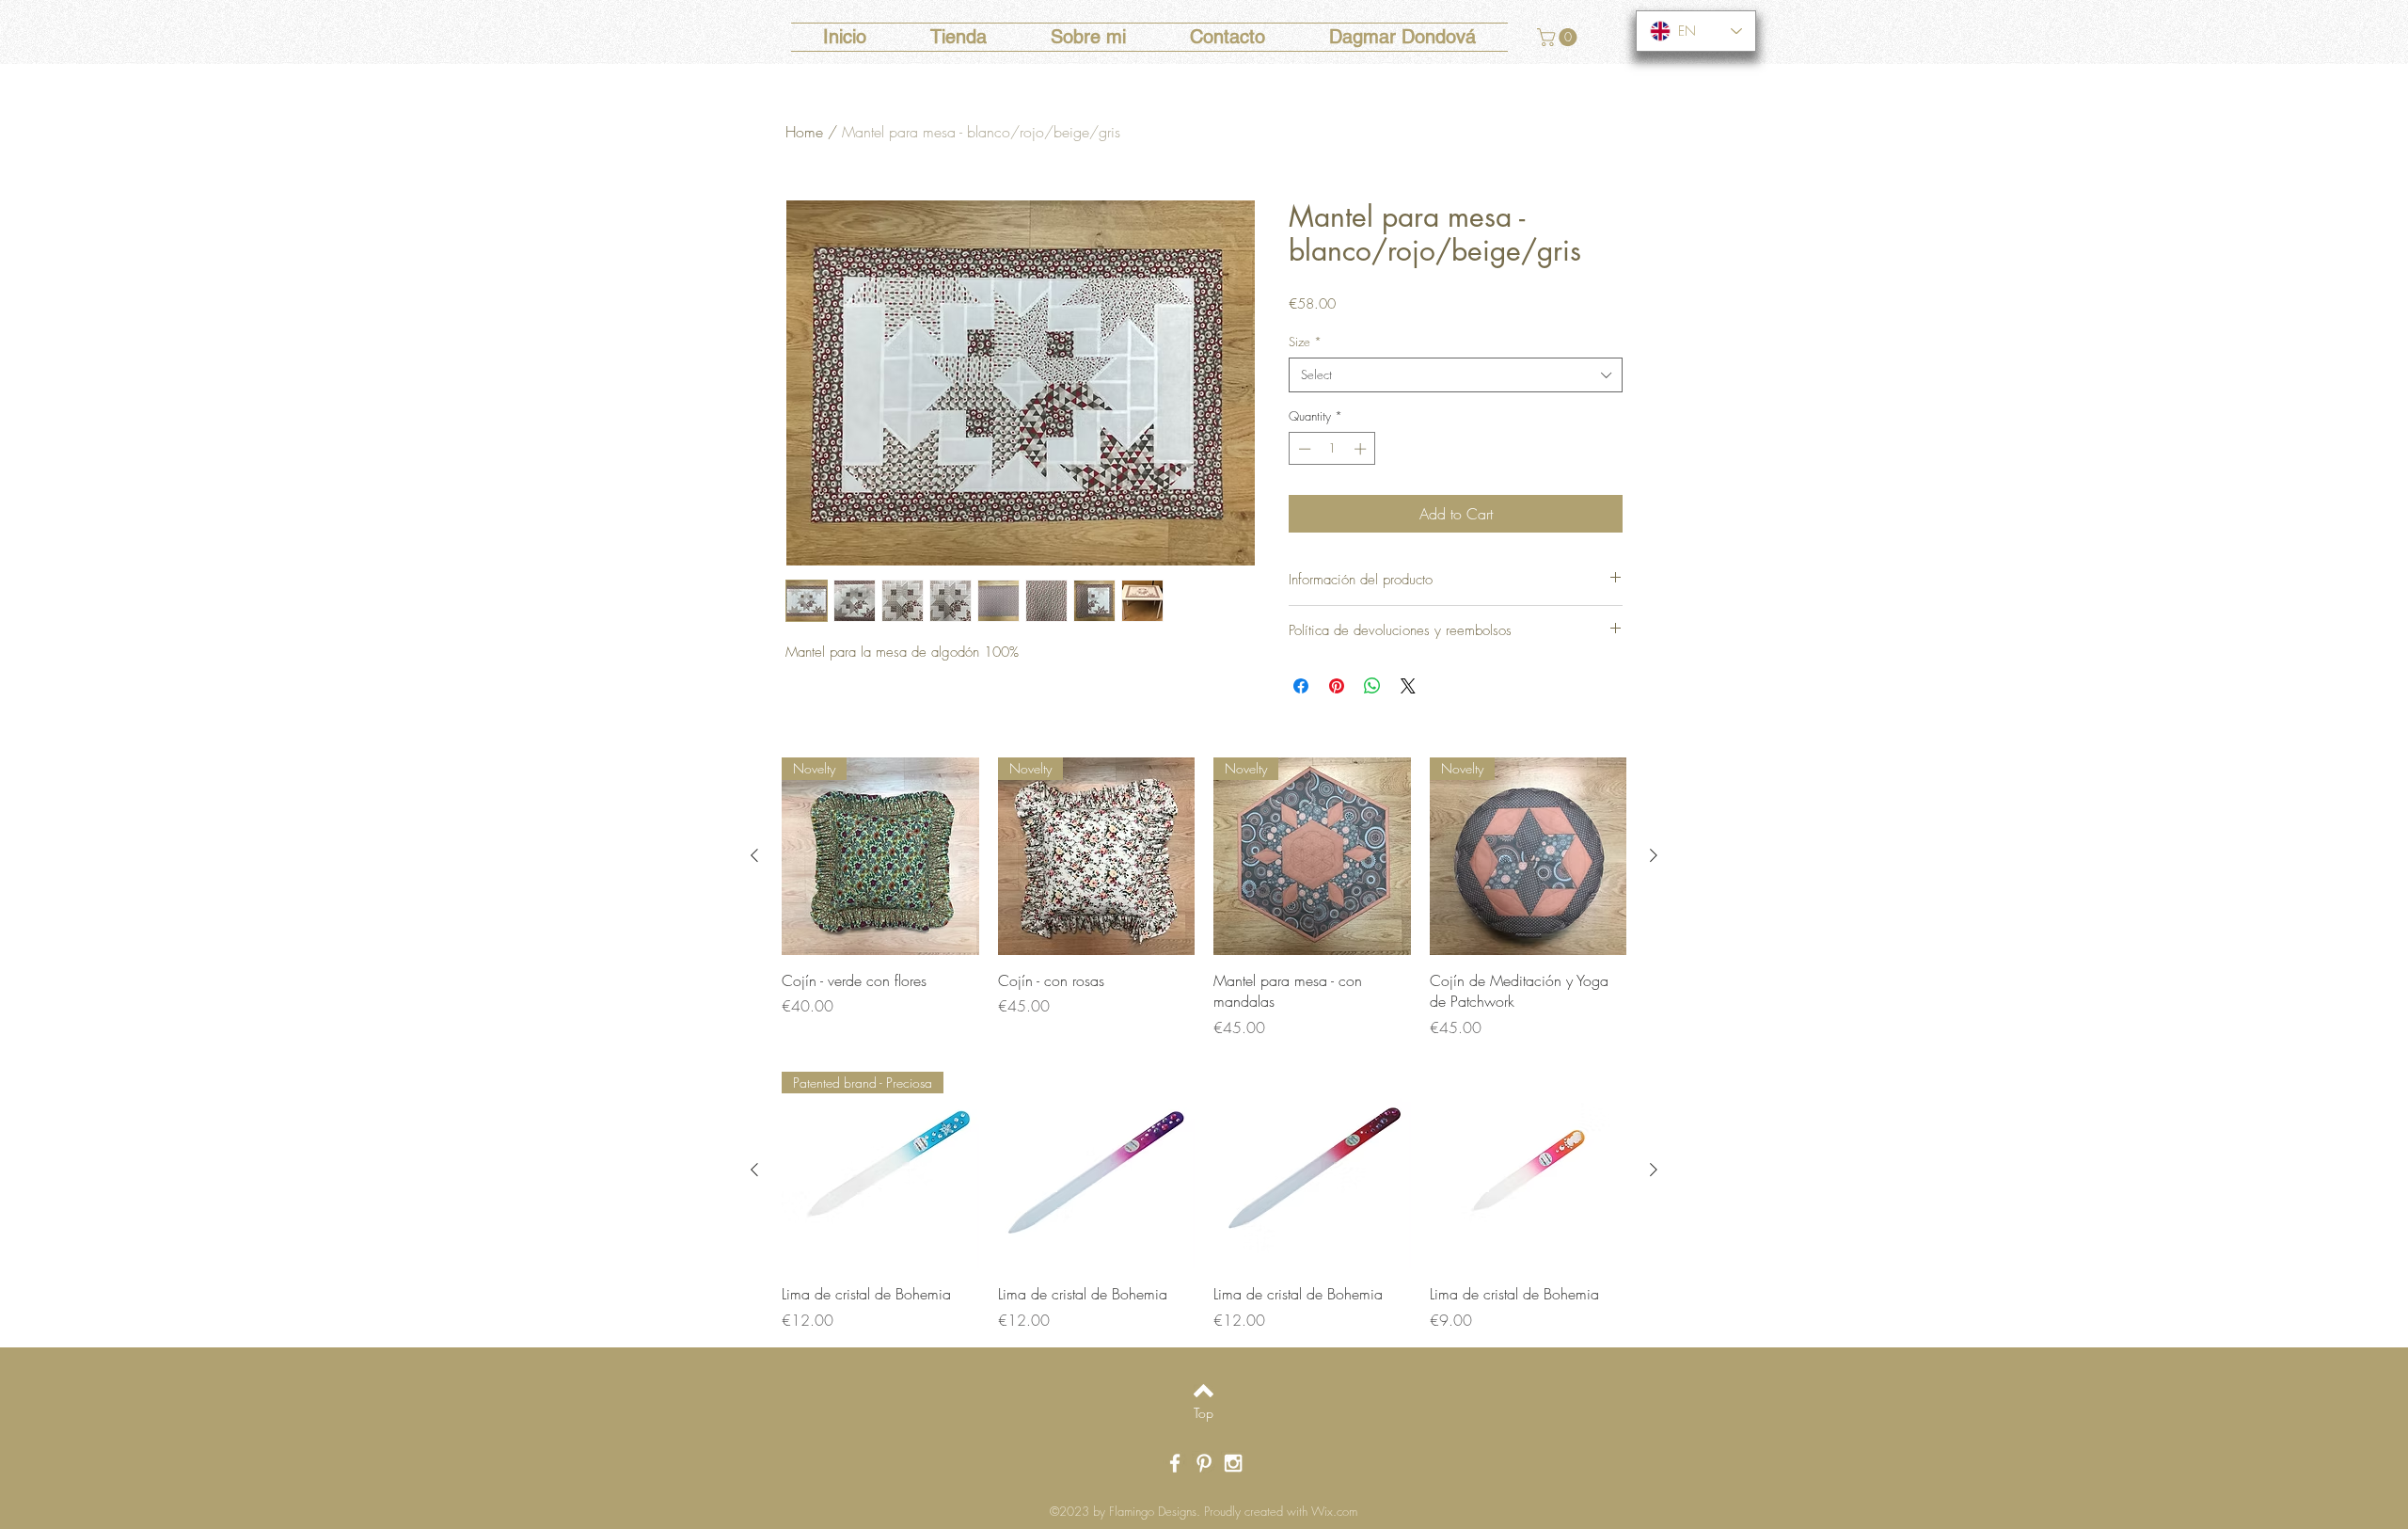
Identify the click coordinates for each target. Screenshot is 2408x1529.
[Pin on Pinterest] (1337, 686)
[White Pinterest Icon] (1204, 1463)
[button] (1559, 37)
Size (1305, 342)
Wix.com (1334, 1511)
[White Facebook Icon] (1175, 1463)
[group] (1204, 898)
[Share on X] (1408, 686)
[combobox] (1456, 374)
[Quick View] (1097, 1171)
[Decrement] (1303, 449)
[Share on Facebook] (1301, 686)
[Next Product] (1654, 855)
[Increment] (1362, 449)
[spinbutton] (1332, 449)
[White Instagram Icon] (1233, 1463)
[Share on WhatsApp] (1372, 686)
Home (804, 132)
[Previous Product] (754, 855)
